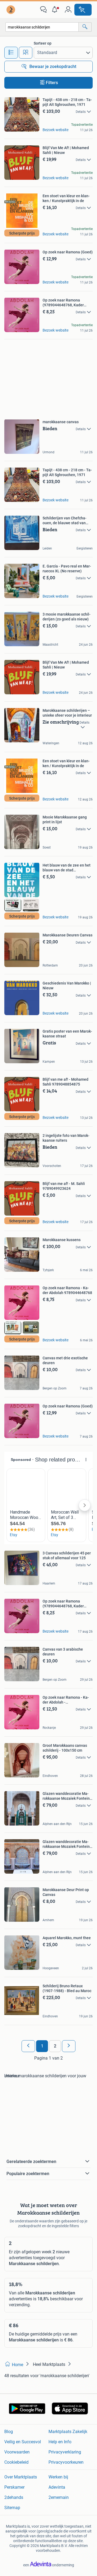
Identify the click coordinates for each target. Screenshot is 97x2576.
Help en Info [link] (60, 2442)
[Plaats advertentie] (83, 10)
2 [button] (55, 2046)
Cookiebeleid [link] (16, 2462)
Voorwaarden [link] (17, 2452)
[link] (11, 10)
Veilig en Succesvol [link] (23, 2442)
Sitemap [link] (12, 2508)
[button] (56, 10)
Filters (52, 83)
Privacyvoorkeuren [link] (66, 2462)
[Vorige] (28, 2046)
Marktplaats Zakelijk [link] (68, 2432)
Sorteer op (43, 43)
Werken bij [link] (58, 2477)
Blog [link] (9, 2432)
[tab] (11, 53)
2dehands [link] (14, 2497)
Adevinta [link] (57, 2487)
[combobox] (42, 27)
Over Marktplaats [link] (21, 2477)
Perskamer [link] (14, 2487)
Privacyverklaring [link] (65, 2452)
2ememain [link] (59, 2497)
